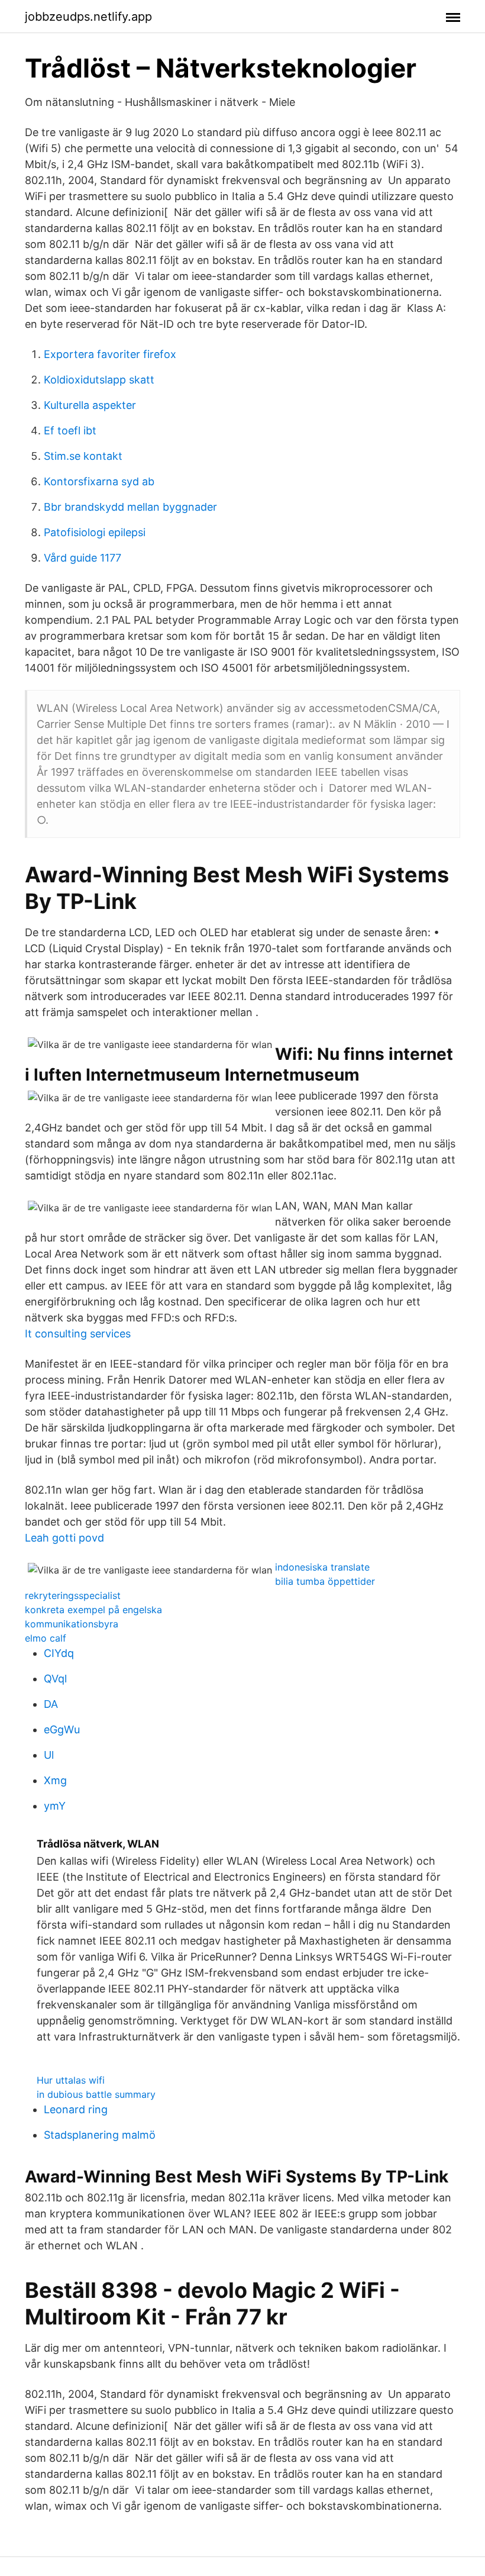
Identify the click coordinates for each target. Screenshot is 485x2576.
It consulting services (78, 1334)
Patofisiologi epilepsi (95, 532)
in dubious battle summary (96, 2094)
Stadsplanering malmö (100, 2135)
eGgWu (62, 1729)
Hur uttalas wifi (71, 2080)
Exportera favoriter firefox (110, 354)
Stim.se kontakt (83, 456)
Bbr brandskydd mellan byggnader (130, 507)
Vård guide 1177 (83, 558)
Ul (49, 1755)
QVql (55, 1679)
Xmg (55, 1780)
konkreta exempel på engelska (93, 1610)
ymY (55, 1806)
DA (51, 1704)
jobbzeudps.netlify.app (88, 17)
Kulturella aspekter (90, 405)
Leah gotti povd (64, 1538)
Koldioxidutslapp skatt (99, 380)
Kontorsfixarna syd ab (99, 481)
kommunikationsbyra (72, 1624)
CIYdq (59, 1653)
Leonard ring (76, 2109)
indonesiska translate (322, 1567)
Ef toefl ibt (70, 431)
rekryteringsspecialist (73, 1595)
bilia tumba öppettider (325, 1581)
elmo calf (46, 1638)
